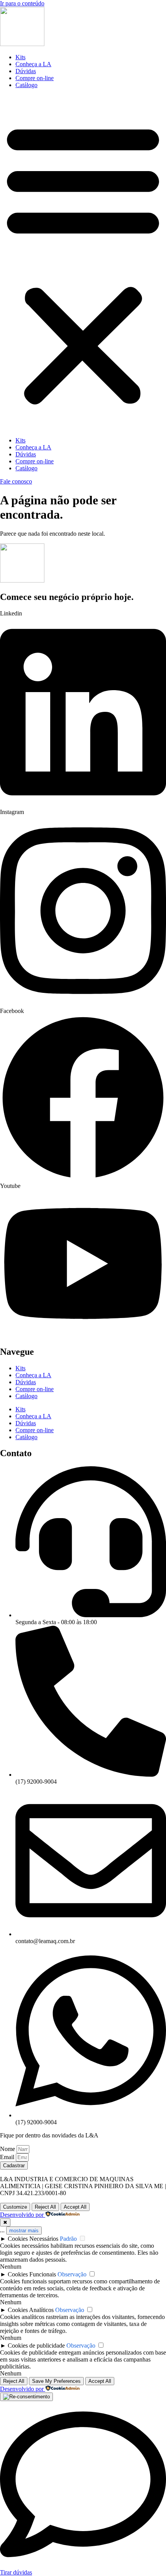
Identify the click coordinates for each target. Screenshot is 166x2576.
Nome (8, 2149)
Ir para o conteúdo (22, 3)
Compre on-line (35, 78)
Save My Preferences (56, 2381)
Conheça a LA (33, 64)
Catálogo (26, 85)
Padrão (68, 2239)
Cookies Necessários (33, 2239)
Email (8, 2157)
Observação (72, 2274)
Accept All (75, 2207)
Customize (15, 2207)
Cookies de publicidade (36, 2345)
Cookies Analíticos (31, 2310)
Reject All (45, 2207)
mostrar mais (24, 2231)
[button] (83, 263)
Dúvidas (26, 71)
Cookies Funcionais (32, 2274)
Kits (20, 57)
